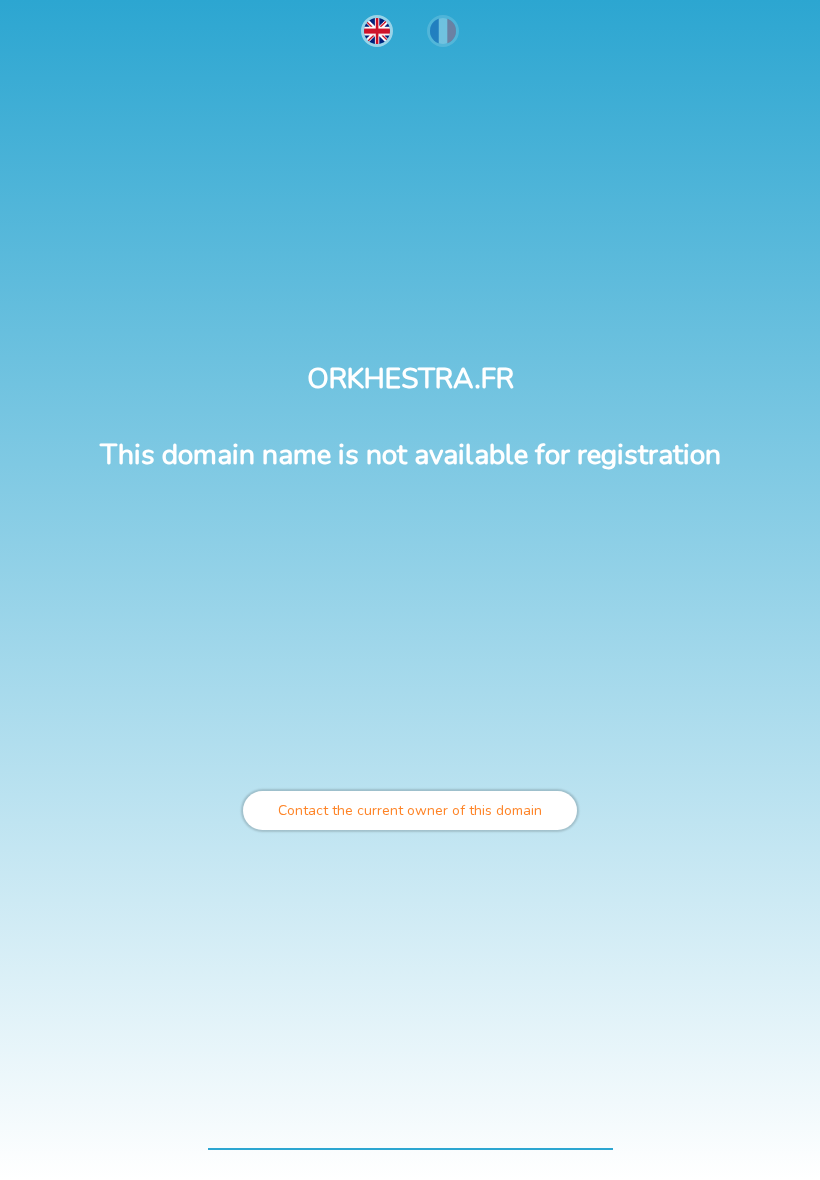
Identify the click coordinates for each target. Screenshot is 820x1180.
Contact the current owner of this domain (410, 810)
